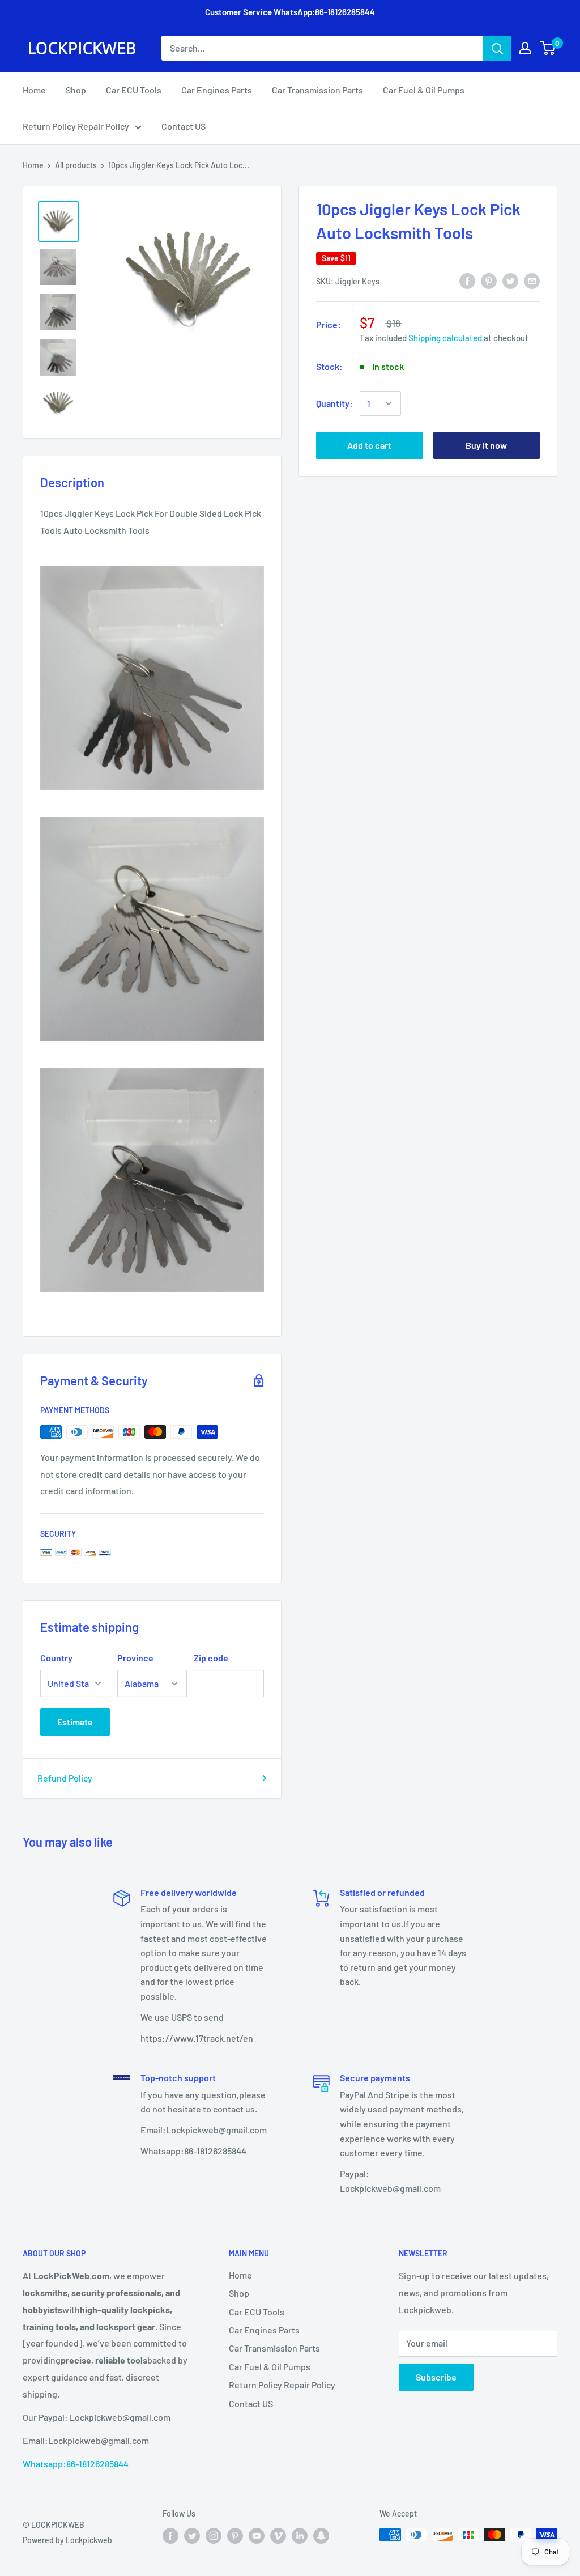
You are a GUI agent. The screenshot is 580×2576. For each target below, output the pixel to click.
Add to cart (369, 445)
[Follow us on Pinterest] (235, 2536)
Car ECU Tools (134, 90)
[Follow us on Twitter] (192, 2536)
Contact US (184, 126)
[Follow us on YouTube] (257, 2536)
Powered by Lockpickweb (67, 2540)
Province (135, 1658)
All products (76, 165)
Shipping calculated (445, 338)
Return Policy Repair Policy (76, 126)
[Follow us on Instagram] (214, 2536)
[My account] (525, 48)
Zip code (211, 1658)
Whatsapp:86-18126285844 (76, 2464)
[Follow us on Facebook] (170, 2536)
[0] (548, 48)
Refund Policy (65, 1778)
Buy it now (486, 445)
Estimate (75, 1722)
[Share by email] (532, 280)
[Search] (497, 48)
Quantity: (334, 403)
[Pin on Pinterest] (489, 280)
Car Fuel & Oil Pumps (424, 90)
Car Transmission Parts (317, 90)
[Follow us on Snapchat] (321, 2536)
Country (56, 1658)
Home (34, 90)
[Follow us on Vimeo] (278, 2536)
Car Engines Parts (217, 90)
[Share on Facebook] (467, 280)
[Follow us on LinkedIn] (300, 2536)
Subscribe (436, 2377)
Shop (76, 90)
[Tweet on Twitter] (510, 280)
